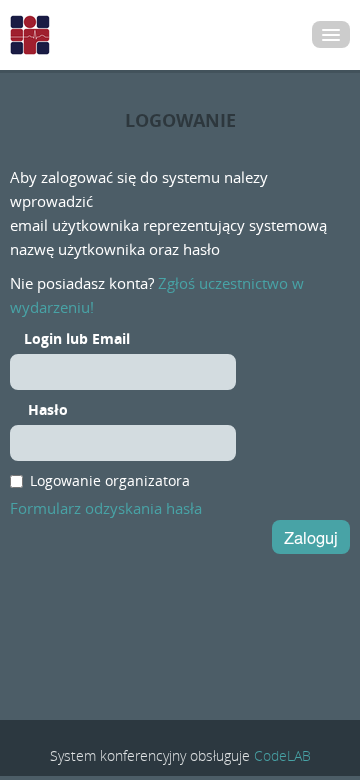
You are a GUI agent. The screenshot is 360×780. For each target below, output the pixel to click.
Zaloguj (311, 537)
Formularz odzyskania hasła (106, 508)
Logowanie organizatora (110, 480)
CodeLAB (282, 755)
